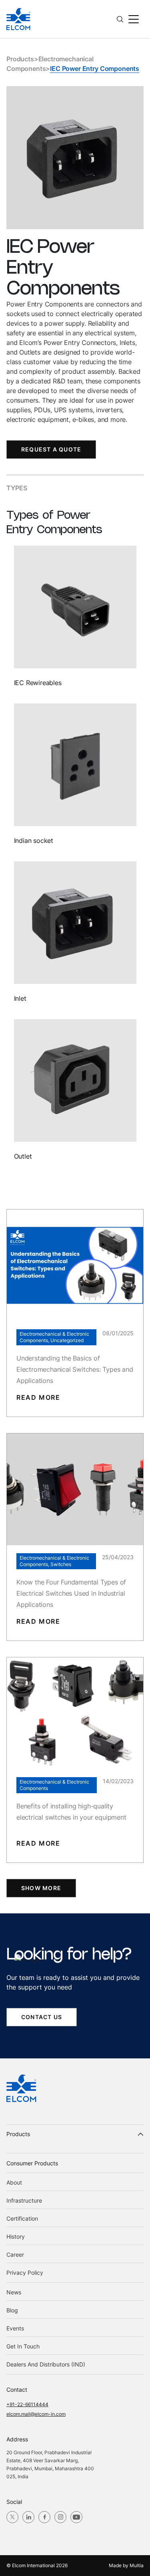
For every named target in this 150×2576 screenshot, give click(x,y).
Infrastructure (24, 2200)
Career (15, 2255)
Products (20, 59)
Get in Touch (23, 2346)
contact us (42, 2017)
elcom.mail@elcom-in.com (36, 2414)
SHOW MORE (41, 1888)
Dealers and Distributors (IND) (46, 2364)
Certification (22, 2218)
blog (12, 2310)
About (14, 2182)
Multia (137, 2565)
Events (15, 2328)
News (14, 2292)
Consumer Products (32, 2163)
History (16, 2236)
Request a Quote (51, 449)
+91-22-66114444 (27, 2404)
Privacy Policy (25, 2273)
